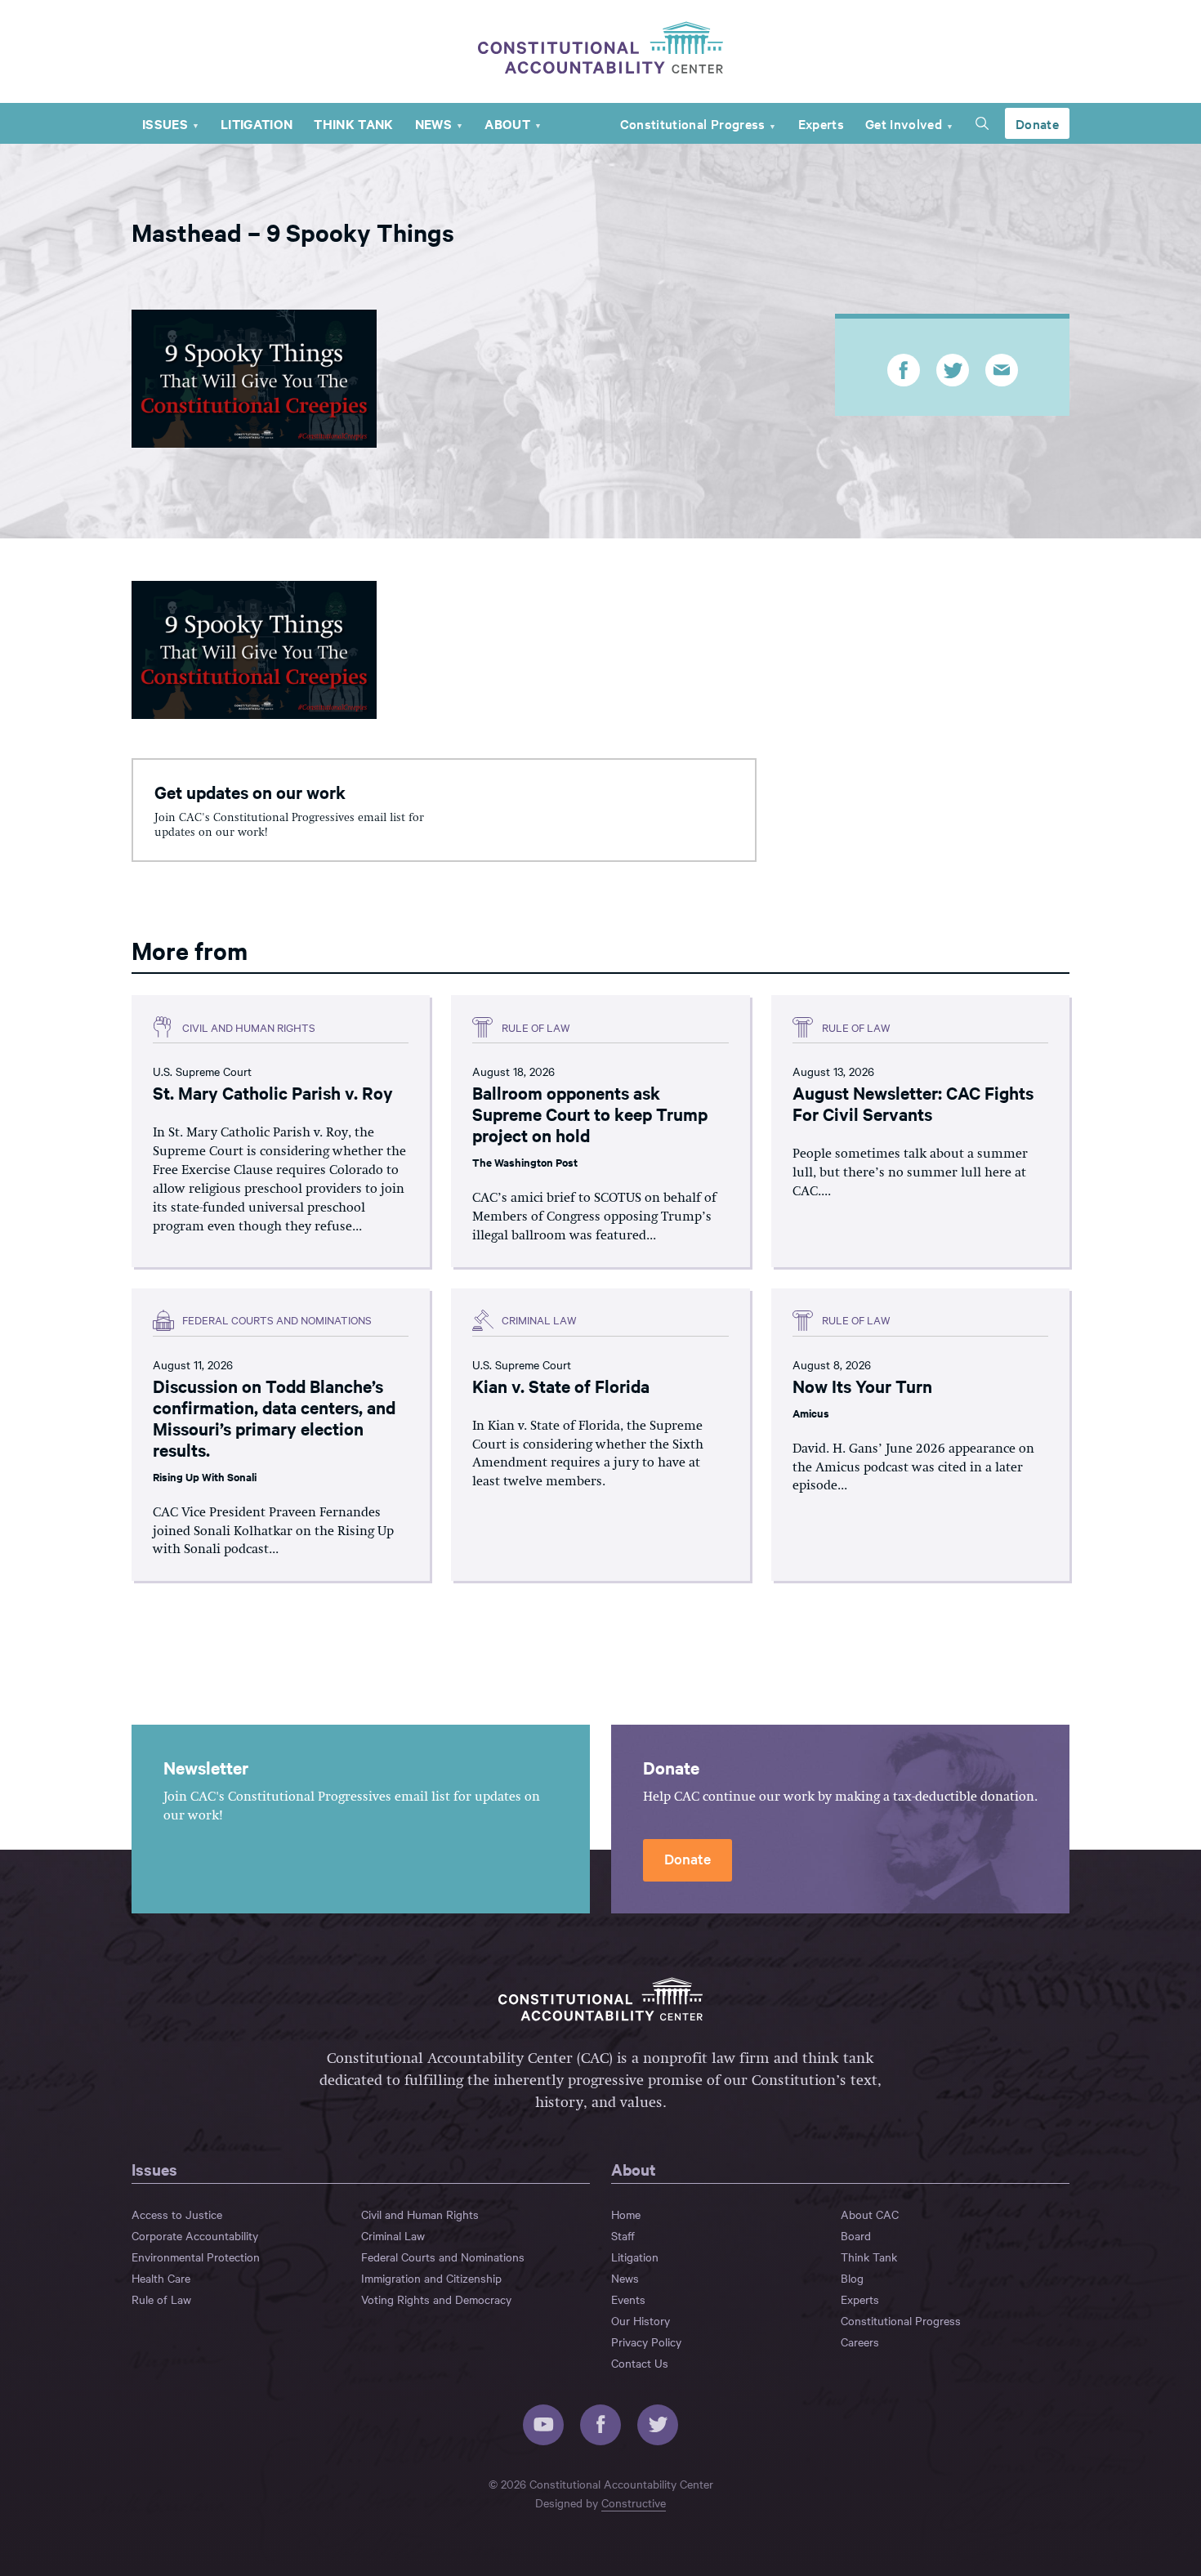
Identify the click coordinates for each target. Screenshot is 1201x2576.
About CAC (870, 2214)
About (507, 123)
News (433, 123)
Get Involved (904, 123)
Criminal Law (393, 2235)
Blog (852, 2278)
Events (628, 2299)
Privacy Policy (646, 2342)
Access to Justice (177, 2214)
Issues (165, 123)
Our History (641, 2320)
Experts (821, 123)
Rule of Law (161, 2299)
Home (626, 2214)
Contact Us (640, 2363)
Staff (623, 2235)
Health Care (161, 2278)
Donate (1037, 123)
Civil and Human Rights (420, 2214)
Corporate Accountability (195, 2235)
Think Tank (353, 123)
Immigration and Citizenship (431, 2278)
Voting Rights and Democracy (436, 2299)
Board (856, 2235)
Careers (860, 2342)
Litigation (257, 123)
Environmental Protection (196, 2257)
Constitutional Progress (693, 123)
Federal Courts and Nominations (443, 2257)
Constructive (634, 2502)
